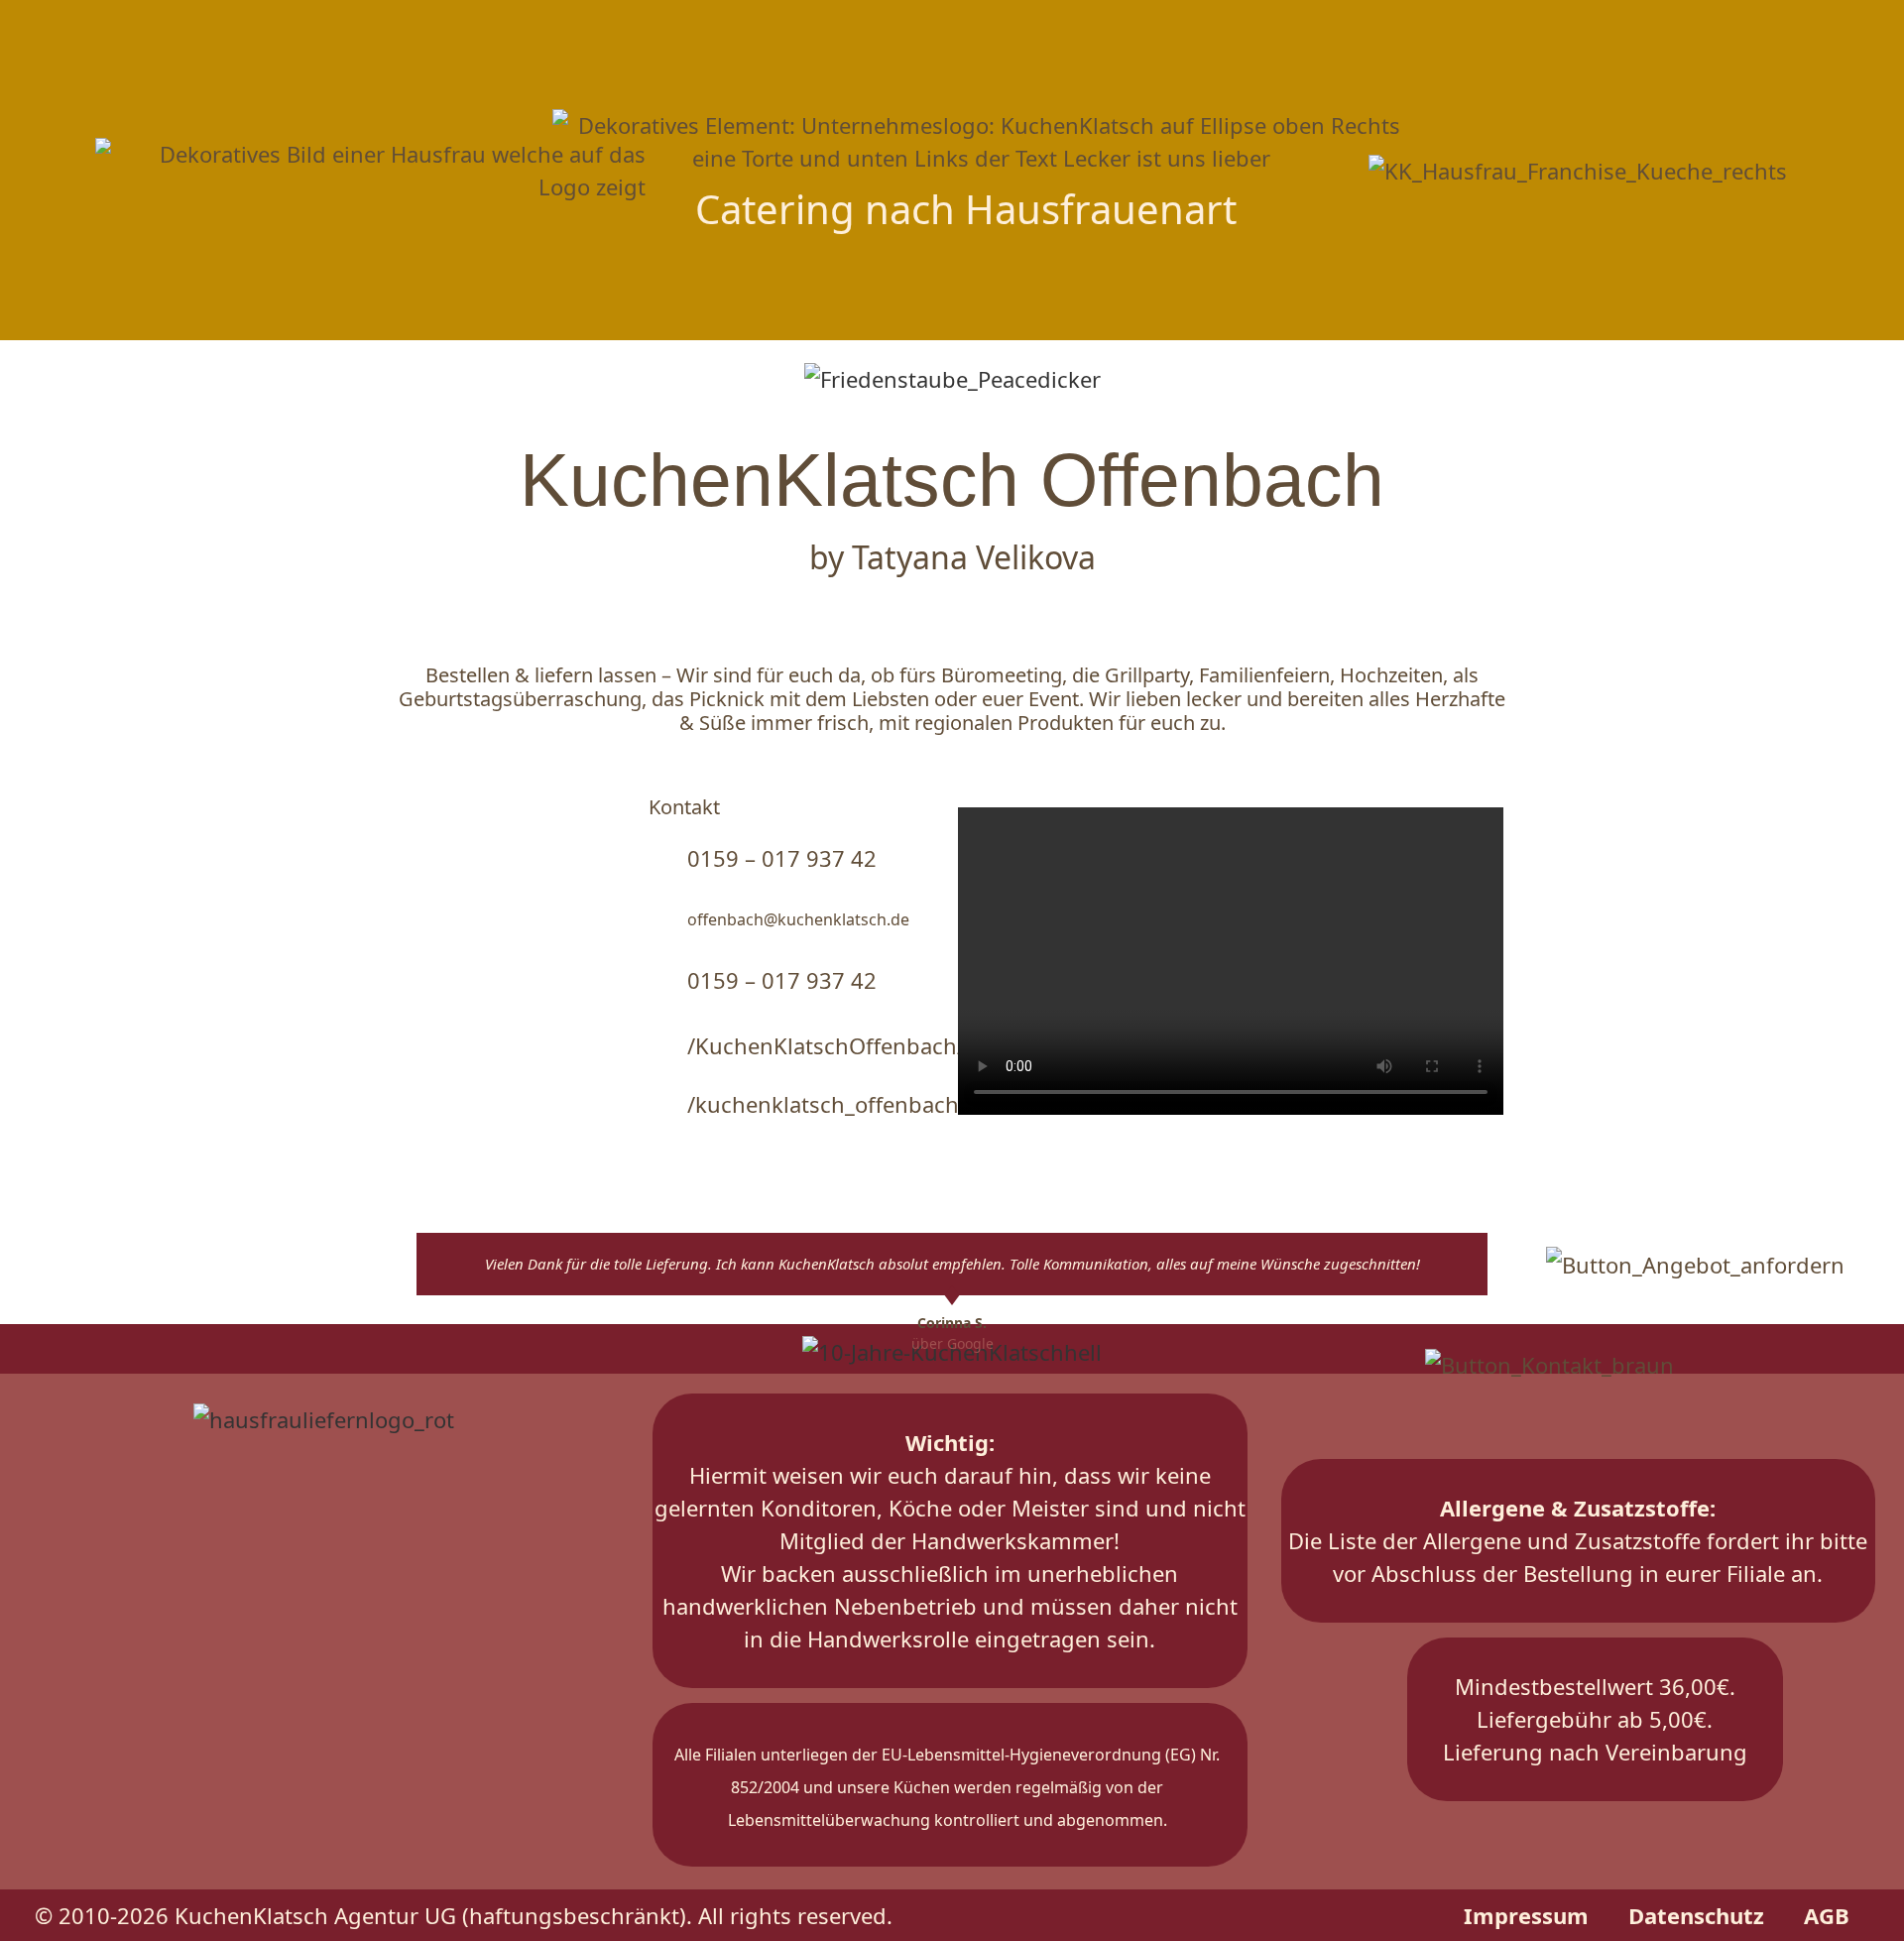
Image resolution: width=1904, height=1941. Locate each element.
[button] (53, 302)
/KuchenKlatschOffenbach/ (826, 1045)
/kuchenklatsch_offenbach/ (827, 1104)
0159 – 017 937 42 (782, 858)
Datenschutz (1696, 1915)
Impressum (1526, 1915)
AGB (1827, 1915)
